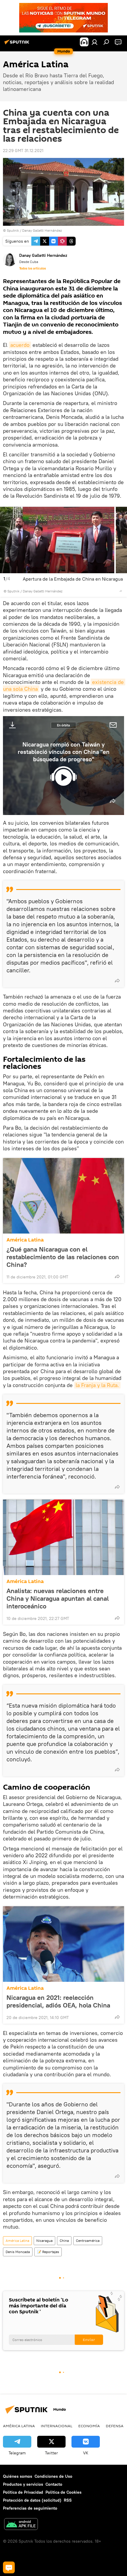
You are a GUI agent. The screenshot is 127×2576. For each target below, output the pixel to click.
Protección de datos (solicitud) (32, 2500)
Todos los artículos (32, 268)
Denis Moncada (18, 2252)
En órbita (63, 725)
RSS (68, 2500)
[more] (121, 591)
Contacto (54, 2484)
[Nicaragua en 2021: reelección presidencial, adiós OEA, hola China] (63, 1944)
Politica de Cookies (63, 2492)
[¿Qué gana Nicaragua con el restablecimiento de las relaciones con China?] (63, 1196)
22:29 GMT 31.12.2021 (23, 151)
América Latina (25, 1240)
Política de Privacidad (23, 2492)
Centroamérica (88, 2241)
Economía (89, 2426)
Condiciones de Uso (53, 2476)
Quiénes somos (18, 2476)
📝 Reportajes (48, 2252)
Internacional (57, 2426)
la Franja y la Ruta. (97, 1385)
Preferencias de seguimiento (30, 2508)
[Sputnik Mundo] (18, 44)
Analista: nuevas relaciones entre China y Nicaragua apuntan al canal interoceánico (58, 1598)
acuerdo (20, 345)
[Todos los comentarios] (9, 2567)
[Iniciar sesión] (95, 42)
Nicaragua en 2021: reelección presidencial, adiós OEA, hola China (58, 2001)
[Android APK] (21, 2525)
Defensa (115, 2426)
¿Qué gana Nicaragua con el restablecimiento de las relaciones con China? (63, 1257)
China (64, 2241)
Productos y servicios (23, 2484)
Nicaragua (44, 2241)
